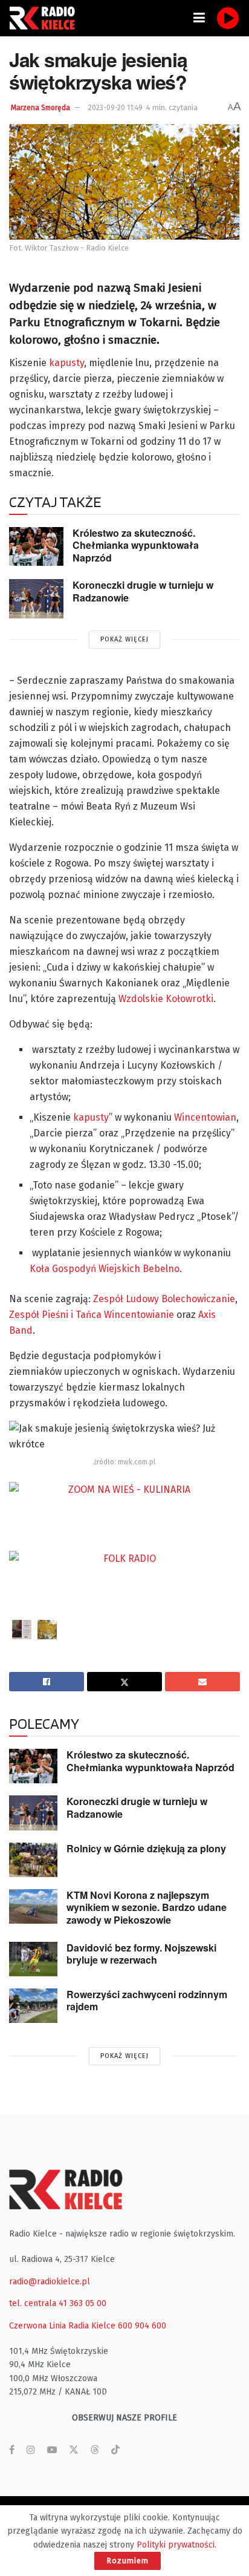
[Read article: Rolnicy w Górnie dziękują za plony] (33, 1860)
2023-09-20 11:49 (115, 108)
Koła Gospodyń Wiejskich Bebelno (105, 1269)
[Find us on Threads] (95, 2450)
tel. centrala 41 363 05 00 (58, 2303)
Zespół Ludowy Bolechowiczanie (164, 1299)
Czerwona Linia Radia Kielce (62, 2326)
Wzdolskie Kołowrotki (166, 999)
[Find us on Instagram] (31, 2450)
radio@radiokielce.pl (50, 2282)
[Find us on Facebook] (12, 2450)
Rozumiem (128, 2561)
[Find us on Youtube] (52, 2450)
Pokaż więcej (124, 639)
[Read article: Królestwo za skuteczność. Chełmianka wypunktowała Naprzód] (36, 546)
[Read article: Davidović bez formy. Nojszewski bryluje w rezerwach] (33, 1959)
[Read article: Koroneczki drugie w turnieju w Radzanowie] (36, 598)
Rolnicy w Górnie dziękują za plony (146, 1848)
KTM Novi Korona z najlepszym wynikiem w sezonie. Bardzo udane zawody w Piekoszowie (147, 1907)
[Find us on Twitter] (74, 2450)
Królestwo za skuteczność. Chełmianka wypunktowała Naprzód (136, 545)
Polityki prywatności (176, 2545)
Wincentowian (205, 1117)
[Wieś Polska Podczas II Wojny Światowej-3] (22, 1630)
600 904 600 (142, 2326)
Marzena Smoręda (40, 108)
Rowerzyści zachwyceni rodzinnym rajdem (147, 2001)
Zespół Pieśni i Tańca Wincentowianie (92, 1315)
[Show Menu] (199, 18)
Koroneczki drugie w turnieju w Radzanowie (143, 591)
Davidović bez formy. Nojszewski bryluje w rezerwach (141, 1954)
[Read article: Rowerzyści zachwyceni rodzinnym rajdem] (33, 2006)
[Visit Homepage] (45, 18)
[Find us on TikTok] (115, 2450)
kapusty (66, 363)
